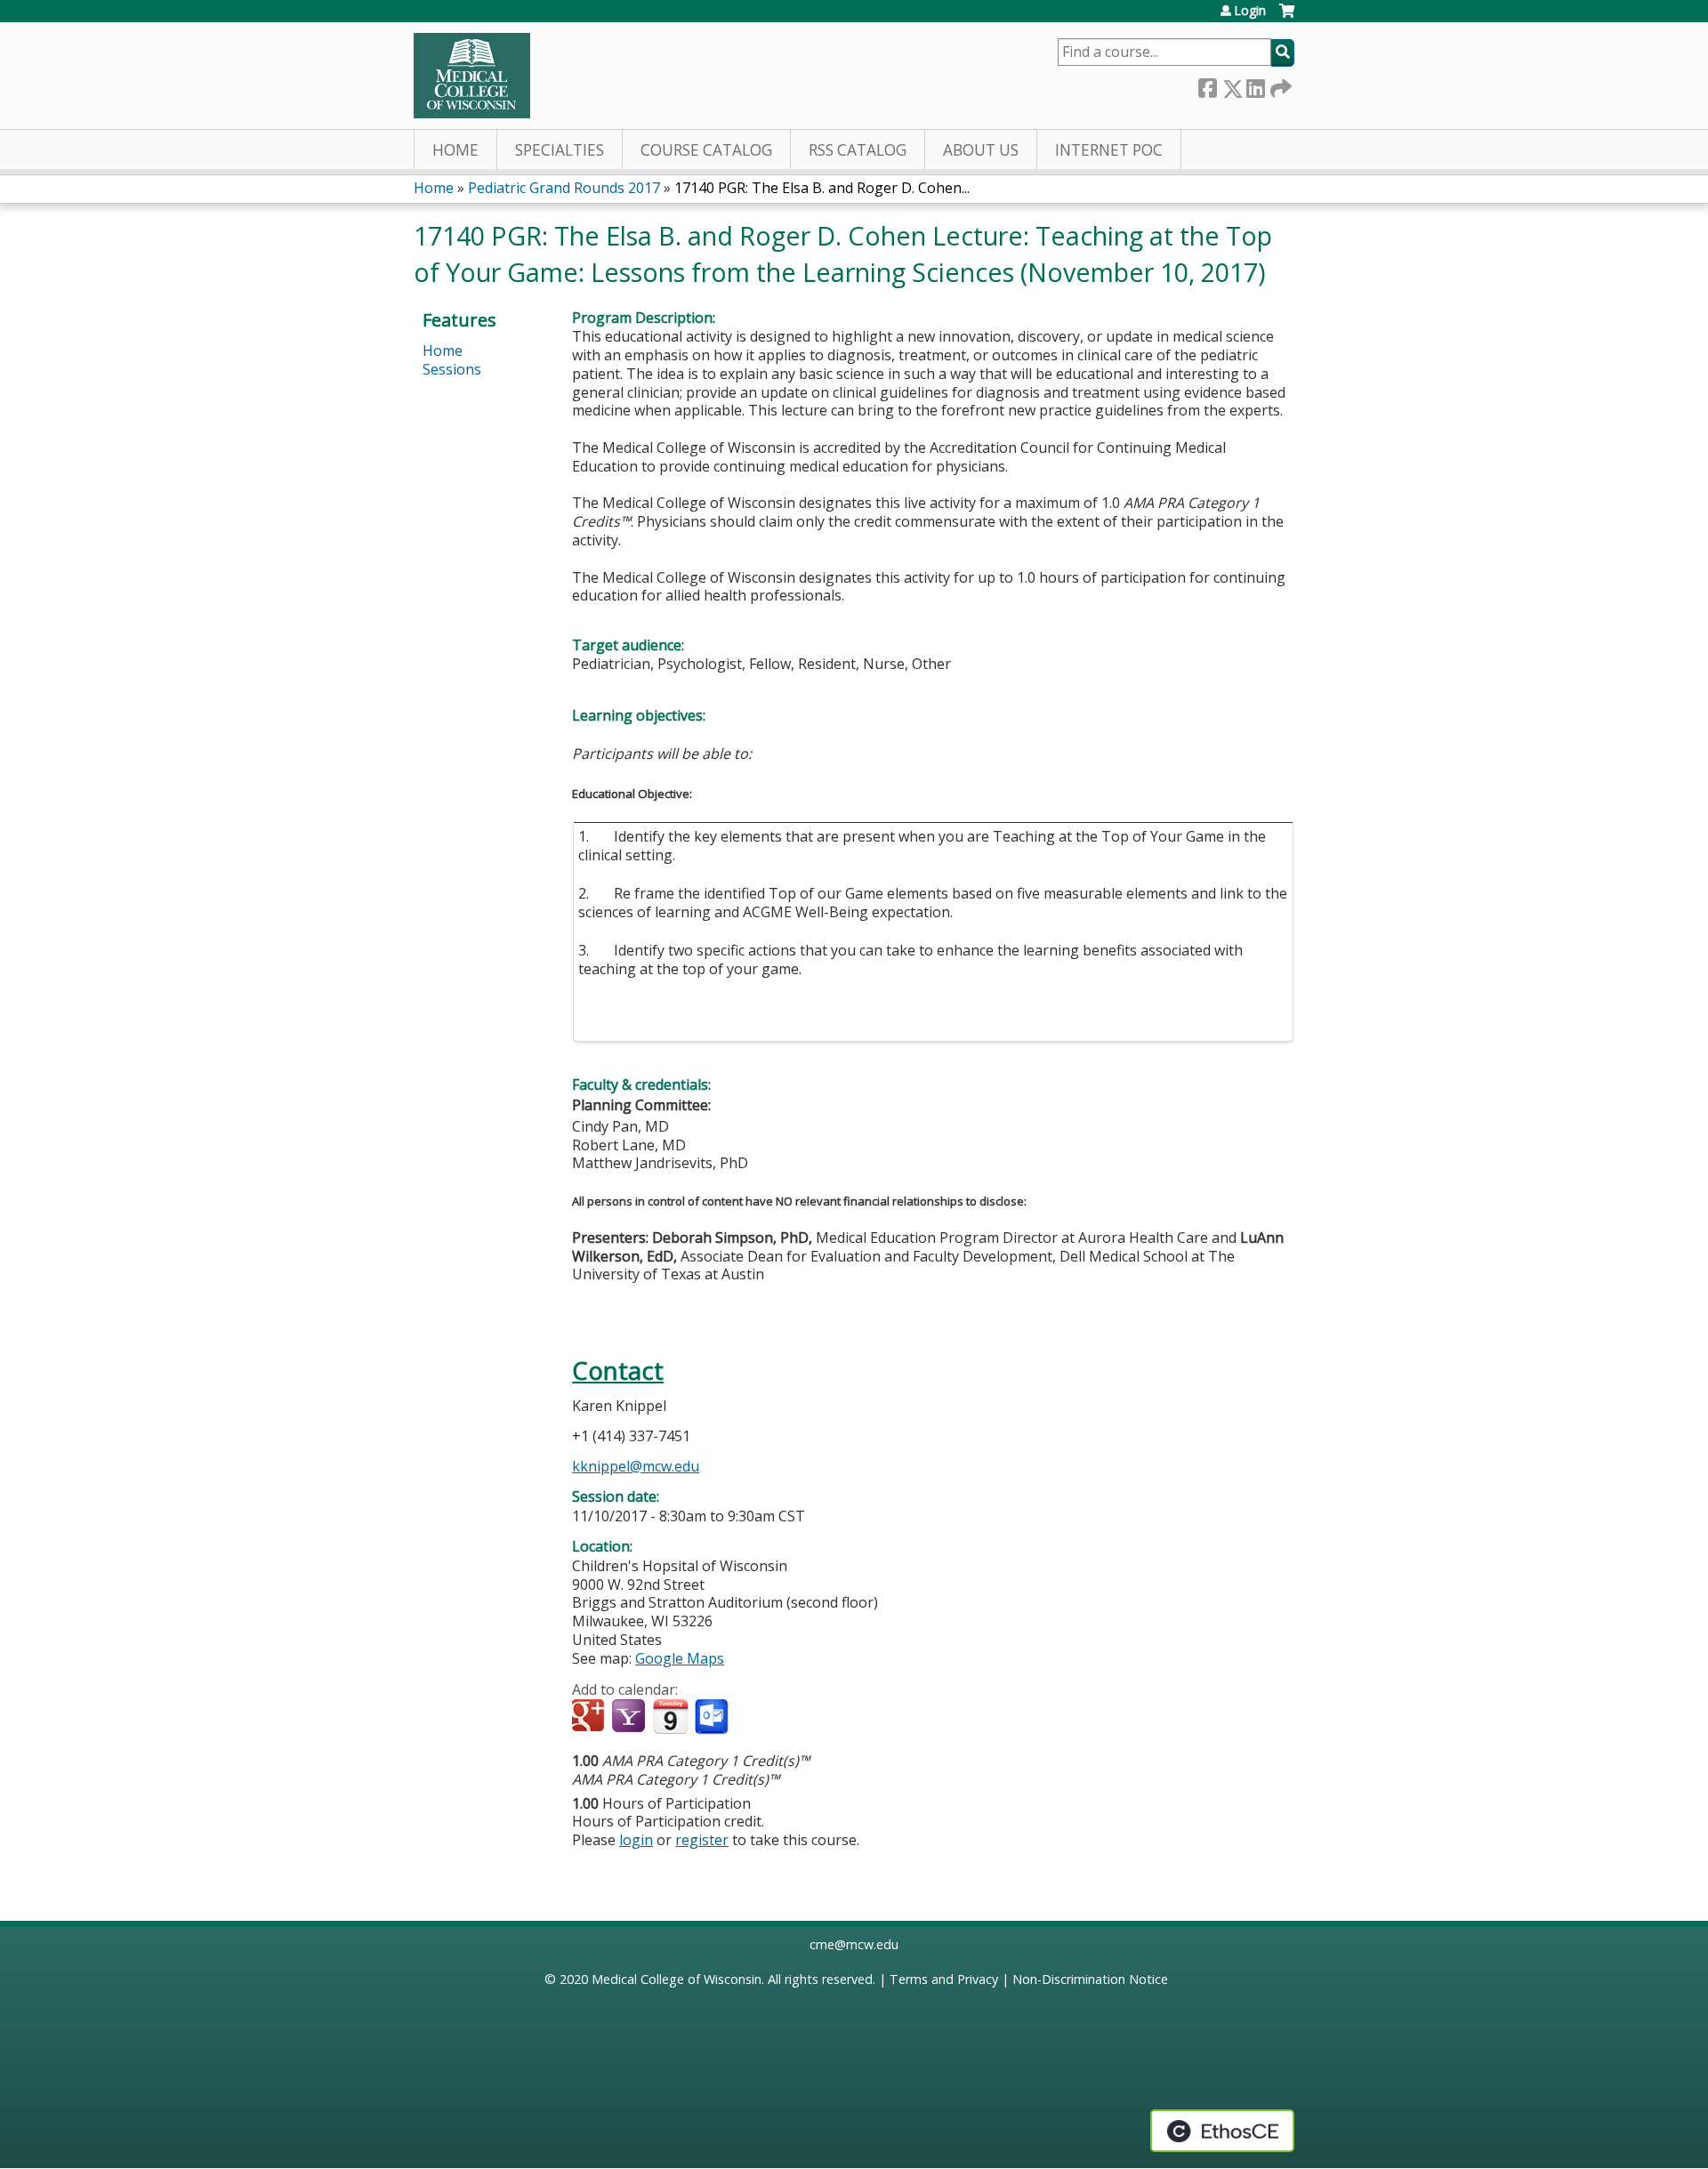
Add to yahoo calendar (630, 1717)
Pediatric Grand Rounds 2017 (564, 188)
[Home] (472, 76)
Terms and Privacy (944, 1979)
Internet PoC (1109, 150)
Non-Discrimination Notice (1090, 1979)
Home (455, 150)
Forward (1279, 85)
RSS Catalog (858, 150)
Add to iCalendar (670, 1716)
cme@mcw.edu (854, 1944)
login (636, 1840)
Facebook (1207, 85)
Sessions (452, 369)
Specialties (560, 150)
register (702, 1840)
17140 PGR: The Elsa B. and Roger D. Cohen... (822, 188)
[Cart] (1287, 17)
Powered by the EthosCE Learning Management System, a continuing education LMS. (1222, 2131)
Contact (618, 1371)
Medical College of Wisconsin (677, 1979)
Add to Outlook (713, 1717)
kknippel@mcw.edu (636, 1466)
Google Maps (680, 1658)
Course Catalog (706, 150)
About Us (981, 150)
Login (1250, 11)
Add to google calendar (590, 1717)
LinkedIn (1255, 85)
